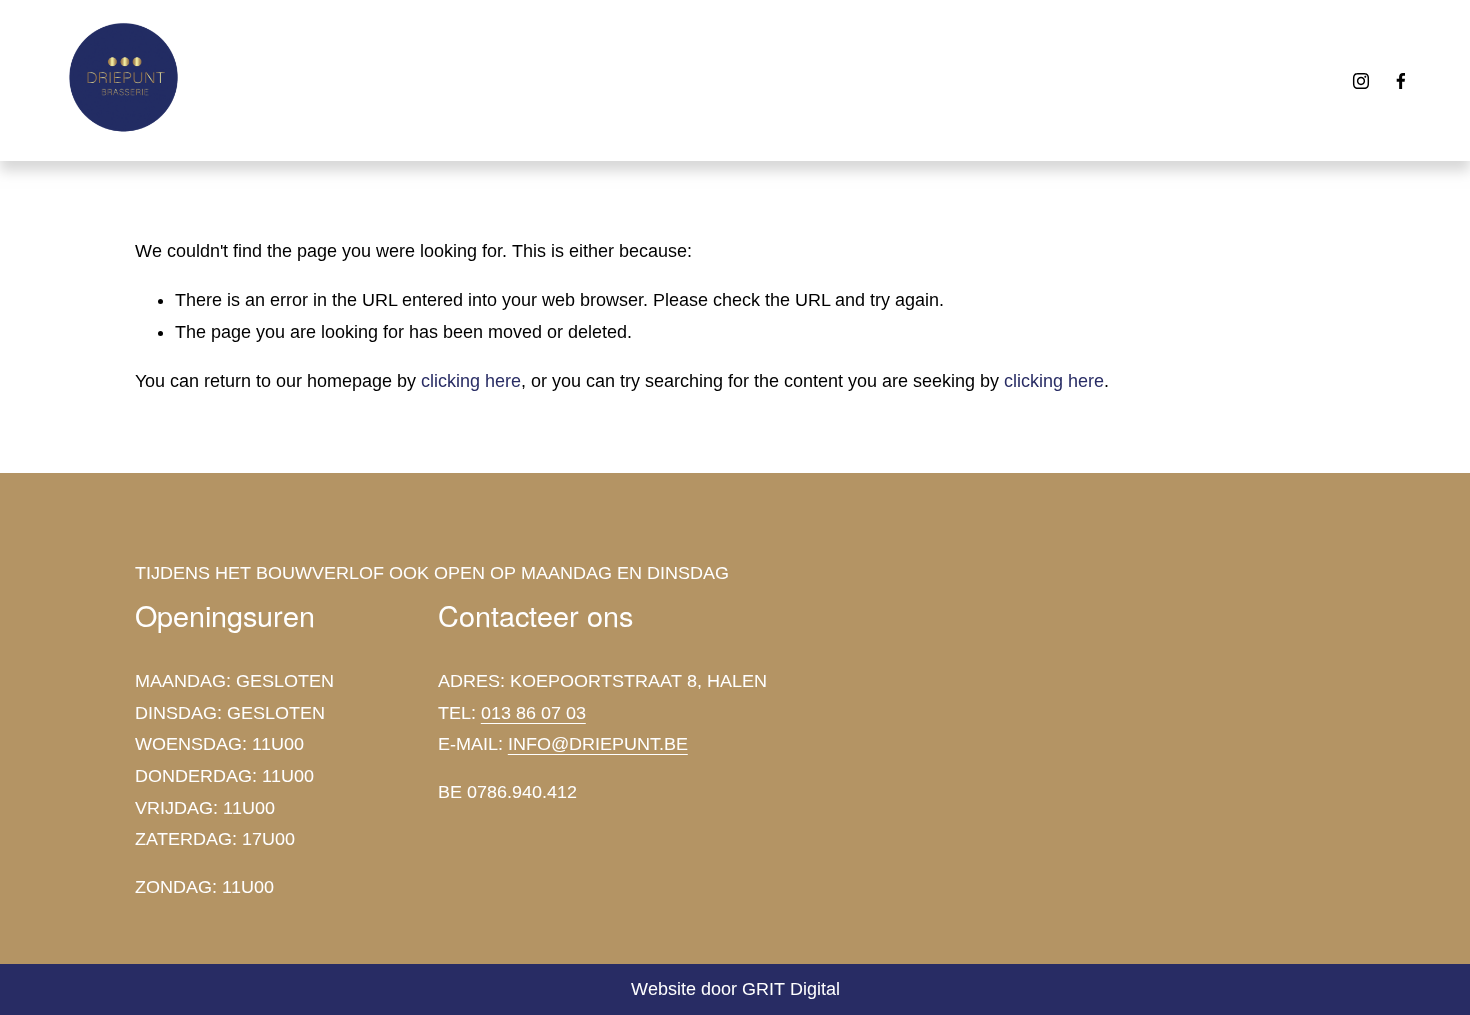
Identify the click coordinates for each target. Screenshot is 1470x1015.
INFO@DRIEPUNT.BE (598, 744)
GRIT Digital (791, 989)
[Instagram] (1361, 81)
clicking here (471, 381)
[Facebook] (1401, 81)
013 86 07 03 (533, 713)
